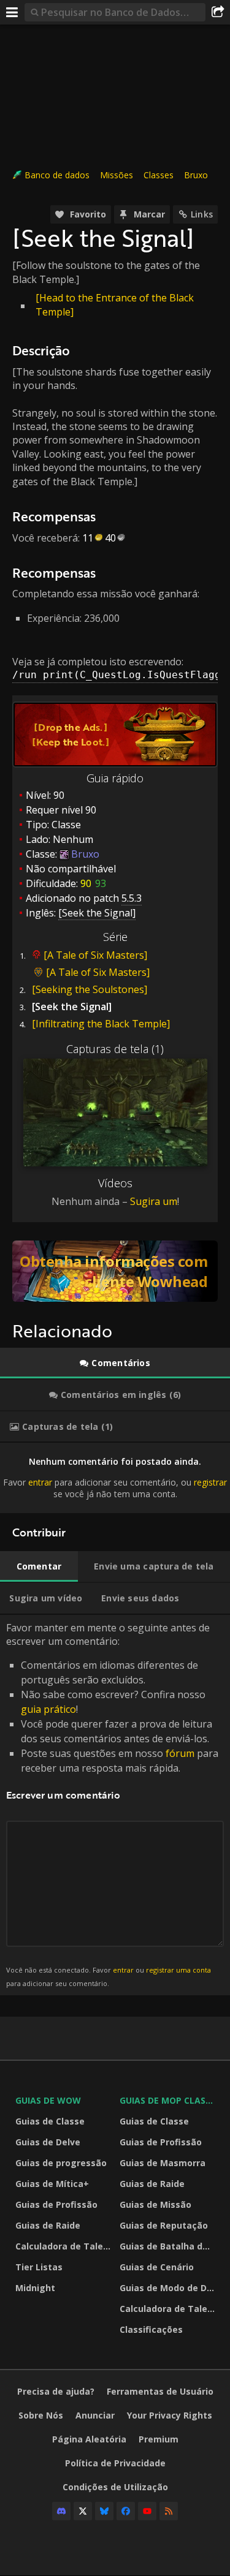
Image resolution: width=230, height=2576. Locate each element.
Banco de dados (57, 175)
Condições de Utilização (115, 2487)
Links (202, 214)
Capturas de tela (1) (115, 1049)
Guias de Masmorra (163, 2163)
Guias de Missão (155, 2204)
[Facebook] (126, 2511)
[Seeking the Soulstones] (90, 989)
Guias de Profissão (56, 2204)
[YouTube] (147, 2511)
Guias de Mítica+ (52, 2184)
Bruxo (196, 175)
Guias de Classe (50, 2121)
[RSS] (169, 2511)
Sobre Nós (41, 2415)
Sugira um (154, 1201)
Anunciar (95, 2415)
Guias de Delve (48, 2142)
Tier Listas (39, 2267)
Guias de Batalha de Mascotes (169, 2246)
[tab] (115, 1363)
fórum (180, 1753)
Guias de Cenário (157, 2267)
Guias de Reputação (164, 2225)
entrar (40, 1482)
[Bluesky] (104, 2511)
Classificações (151, 2329)
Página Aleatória (89, 2439)
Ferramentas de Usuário (160, 2391)
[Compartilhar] (218, 12)
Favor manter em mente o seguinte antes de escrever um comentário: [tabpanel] (112, 1804)
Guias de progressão (61, 2163)
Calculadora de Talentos (64, 2246)
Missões (117, 175)
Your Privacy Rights (170, 2415)
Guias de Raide (48, 2225)
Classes (159, 175)
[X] (83, 2511)
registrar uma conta (178, 1970)
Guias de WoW (48, 2100)
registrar (210, 1482)
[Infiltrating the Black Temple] (101, 1024)
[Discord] (61, 2511)
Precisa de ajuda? (56, 2391)
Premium (159, 2439)
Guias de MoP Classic (169, 2100)
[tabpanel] (115, 1478)
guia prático (48, 1709)
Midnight (35, 2288)
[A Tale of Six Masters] (95, 955)
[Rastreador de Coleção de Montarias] (115, 1271)
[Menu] (12, 12)
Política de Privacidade (115, 2463)
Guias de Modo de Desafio (169, 2288)
